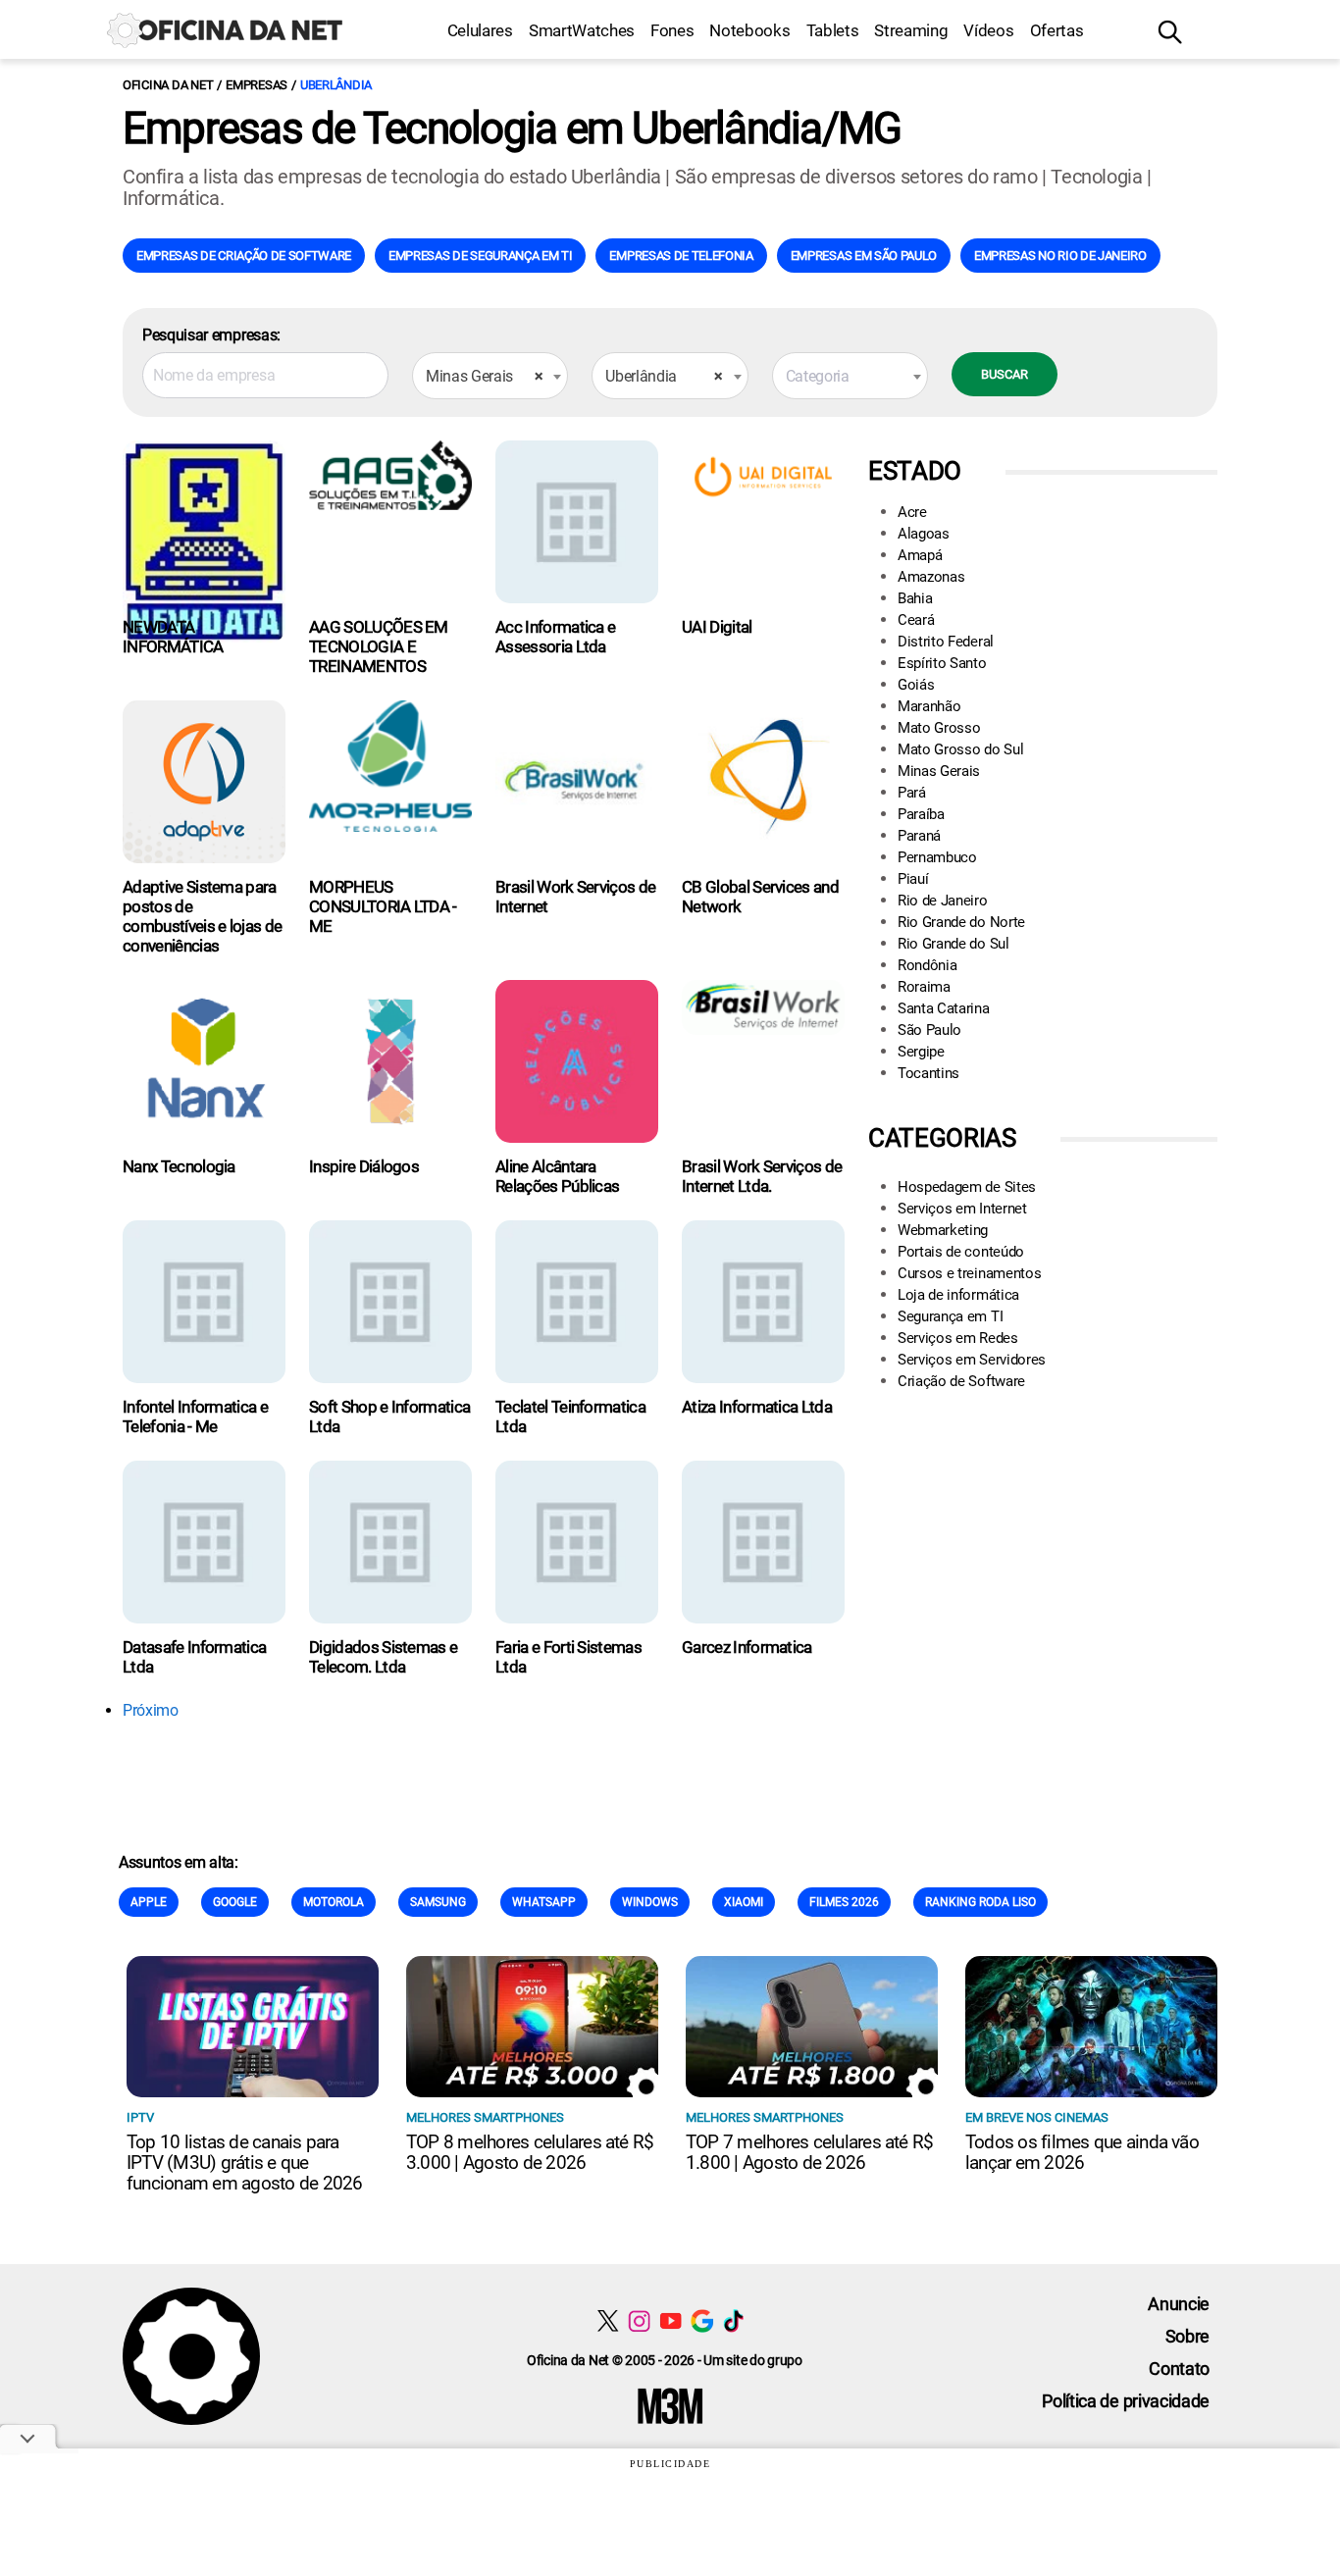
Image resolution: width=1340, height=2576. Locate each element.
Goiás (916, 685)
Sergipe (921, 1052)
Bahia (915, 598)
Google (235, 1902)
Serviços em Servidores (972, 1360)
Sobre (1187, 2336)
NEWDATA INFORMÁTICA (173, 637)
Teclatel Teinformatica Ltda (570, 1417)
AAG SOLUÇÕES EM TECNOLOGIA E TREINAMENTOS (379, 646)
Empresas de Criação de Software (244, 256)
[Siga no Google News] (702, 2320)
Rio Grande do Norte (961, 922)
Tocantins (928, 1073)
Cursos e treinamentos (969, 1273)
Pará (912, 793)
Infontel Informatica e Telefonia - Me (195, 1417)
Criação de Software (961, 1381)
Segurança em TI (950, 1316)
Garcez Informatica (747, 1647)
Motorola (334, 1902)
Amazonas (931, 577)
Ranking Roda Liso (980, 1902)
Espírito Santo (942, 663)
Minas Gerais (939, 771)
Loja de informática (958, 1295)
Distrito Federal (946, 642)
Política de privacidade (1126, 2401)
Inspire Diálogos (364, 1166)
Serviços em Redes (958, 1338)
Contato (1179, 2369)
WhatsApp (544, 1902)
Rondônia (927, 965)
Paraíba (921, 814)
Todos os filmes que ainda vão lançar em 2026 (1082, 2152)
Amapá (920, 555)
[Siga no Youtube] (670, 2320)
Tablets (833, 30)
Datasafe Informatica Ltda (194, 1657)
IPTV (140, 2117)
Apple (149, 1902)
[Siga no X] (608, 2320)
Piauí (913, 879)
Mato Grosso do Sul (960, 749)
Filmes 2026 (844, 1902)
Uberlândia (336, 85)
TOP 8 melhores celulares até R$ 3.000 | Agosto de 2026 (530, 2152)
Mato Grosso (939, 728)
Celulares (480, 30)
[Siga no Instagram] (639, 2320)
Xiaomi (744, 1902)
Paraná (919, 836)
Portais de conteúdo (961, 1252)
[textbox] (850, 377)
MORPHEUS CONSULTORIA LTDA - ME (383, 906)
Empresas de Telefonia (681, 256)
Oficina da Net (168, 85)
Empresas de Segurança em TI (480, 256)
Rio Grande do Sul (953, 944)
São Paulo (929, 1030)
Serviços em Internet (962, 1209)
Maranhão (929, 706)
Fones (672, 30)
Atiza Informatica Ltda (757, 1407)
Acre (912, 512)
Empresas (257, 85)
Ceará (916, 620)
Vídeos (988, 30)
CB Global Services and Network (760, 897)
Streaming (911, 30)
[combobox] (490, 376)
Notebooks (749, 30)
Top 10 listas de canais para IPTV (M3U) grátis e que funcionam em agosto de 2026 (244, 2163)
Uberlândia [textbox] (664, 376)
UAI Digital (717, 627)
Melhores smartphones (485, 2117)
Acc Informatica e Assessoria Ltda (555, 637)
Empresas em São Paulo (864, 256)
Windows (650, 1902)
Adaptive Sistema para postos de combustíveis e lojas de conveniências (202, 916)
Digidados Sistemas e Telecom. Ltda (383, 1657)
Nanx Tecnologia (179, 1166)
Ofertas (1057, 30)
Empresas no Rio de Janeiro (1060, 256)
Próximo (151, 1710)
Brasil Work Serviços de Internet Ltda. (762, 1176)
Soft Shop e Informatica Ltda (389, 1417)
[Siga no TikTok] (733, 2320)
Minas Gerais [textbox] (484, 376)
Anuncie (1179, 2304)
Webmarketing (943, 1230)
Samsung (438, 1902)
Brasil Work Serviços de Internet (575, 897)
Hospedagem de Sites (967, 1187)
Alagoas (924, 534)
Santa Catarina (944, 1008)
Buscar (1005, 374)
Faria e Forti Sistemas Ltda (568, 1657)
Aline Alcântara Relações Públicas (557, 1176)
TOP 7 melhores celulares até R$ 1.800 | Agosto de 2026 (809, 2152)
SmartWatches (582, 30)
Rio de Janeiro (943, 901)
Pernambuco (937, 857)
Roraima (924, 987)
